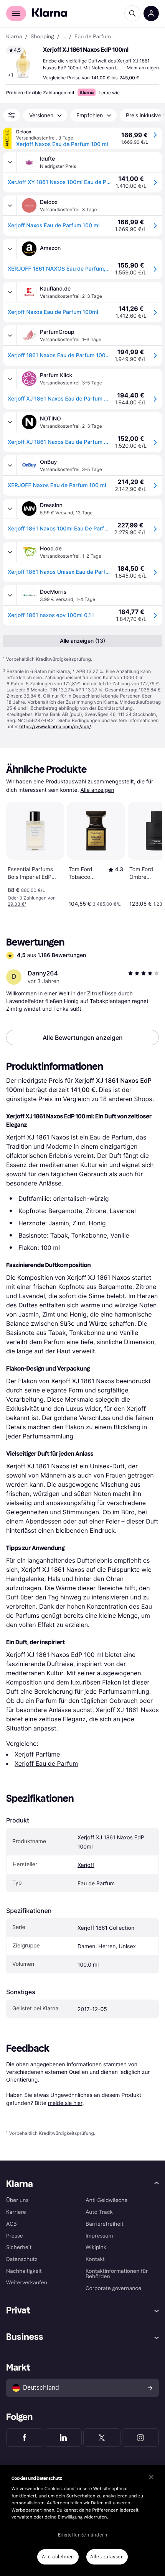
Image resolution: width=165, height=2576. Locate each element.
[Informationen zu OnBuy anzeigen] (10, 465)
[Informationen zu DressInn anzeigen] (10, 509)
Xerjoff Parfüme (37, 1754)
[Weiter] (148, 853)
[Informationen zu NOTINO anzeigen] (10, 422)
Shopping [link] (42, 37)
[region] (82, 2520)
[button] (23, 63)
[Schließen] (151, 2477)
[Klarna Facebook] (25, 2438)
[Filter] (12, 115)
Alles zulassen (107, 2557)
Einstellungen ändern (83, 2535)
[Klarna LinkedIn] (64, 2438)
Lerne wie (109, 93)
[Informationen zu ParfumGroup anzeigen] (10, 335)
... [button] (64, 37)
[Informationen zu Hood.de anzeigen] (10, 552)
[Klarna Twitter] (102, 2438)
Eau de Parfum (96, 1884)
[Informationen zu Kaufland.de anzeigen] (10, 292)
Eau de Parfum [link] (93, 37)
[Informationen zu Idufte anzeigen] (10, 162)
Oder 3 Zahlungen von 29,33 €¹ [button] (32, 901)
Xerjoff (86, 1865)
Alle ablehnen (58, 2557)
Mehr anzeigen (143, 68)
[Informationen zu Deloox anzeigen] (10, 205)
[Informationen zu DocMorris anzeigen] (10, 595)
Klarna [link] (14, 37)
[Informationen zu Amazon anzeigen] (10, 249)
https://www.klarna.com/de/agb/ (55, 727)
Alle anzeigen (97, 790)
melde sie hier (65, 2103)
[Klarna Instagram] (141, 2438)
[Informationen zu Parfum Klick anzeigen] (10, 379)
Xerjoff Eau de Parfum (46, 1763)
